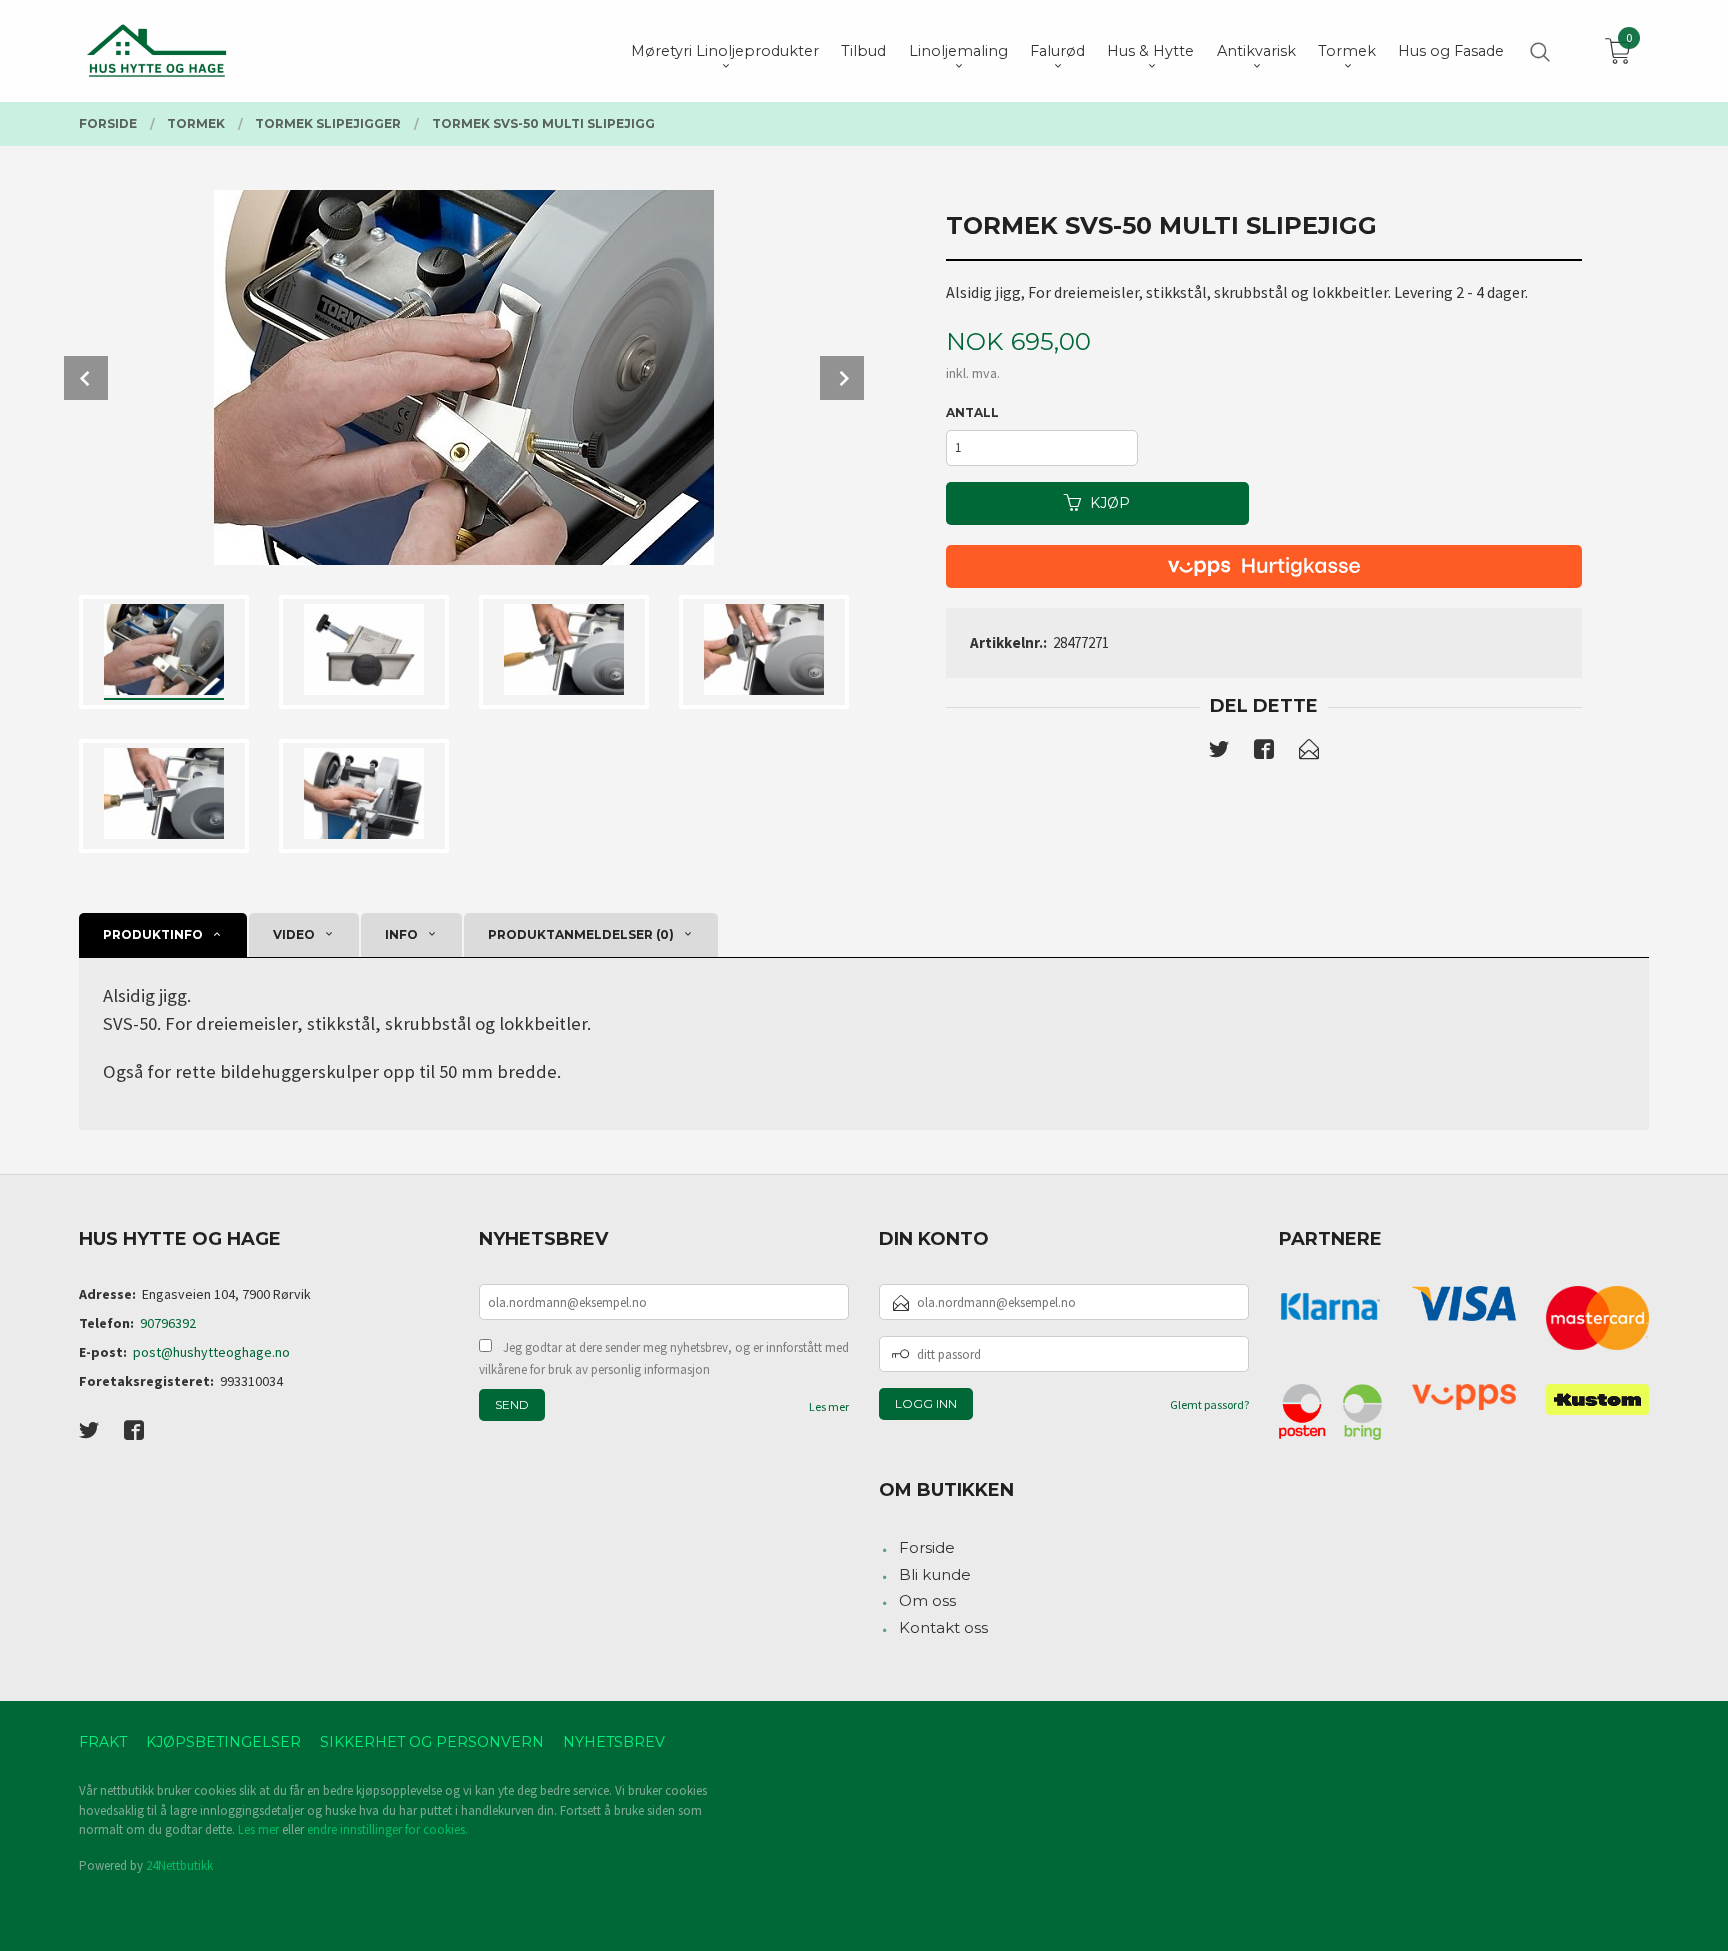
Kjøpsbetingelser (223, 1742)
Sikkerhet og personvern (432, 1742)
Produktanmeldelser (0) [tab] (581, 934)
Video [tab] (294, 934)
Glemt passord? (1209, 1404)
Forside (927, 1547)
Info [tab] (401, 934)
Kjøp (1110, 503)
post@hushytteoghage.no (211, 1352)
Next (842, 378)
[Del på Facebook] (1264, 753)
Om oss (927, 1600)
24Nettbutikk (179, 1865)
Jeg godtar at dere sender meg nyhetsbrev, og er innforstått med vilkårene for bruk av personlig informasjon (664, 1358)
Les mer (829, 1406)
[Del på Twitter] (1219, 753)
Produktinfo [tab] (153, 934)
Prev (86, 378)
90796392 (168, 1323)
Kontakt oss (943, 1627)
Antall (972, 412)
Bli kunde (935, 1574)
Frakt (103, 1742)
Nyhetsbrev (614, 1742)
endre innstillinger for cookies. (387, 1829)
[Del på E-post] (1309, 753)
